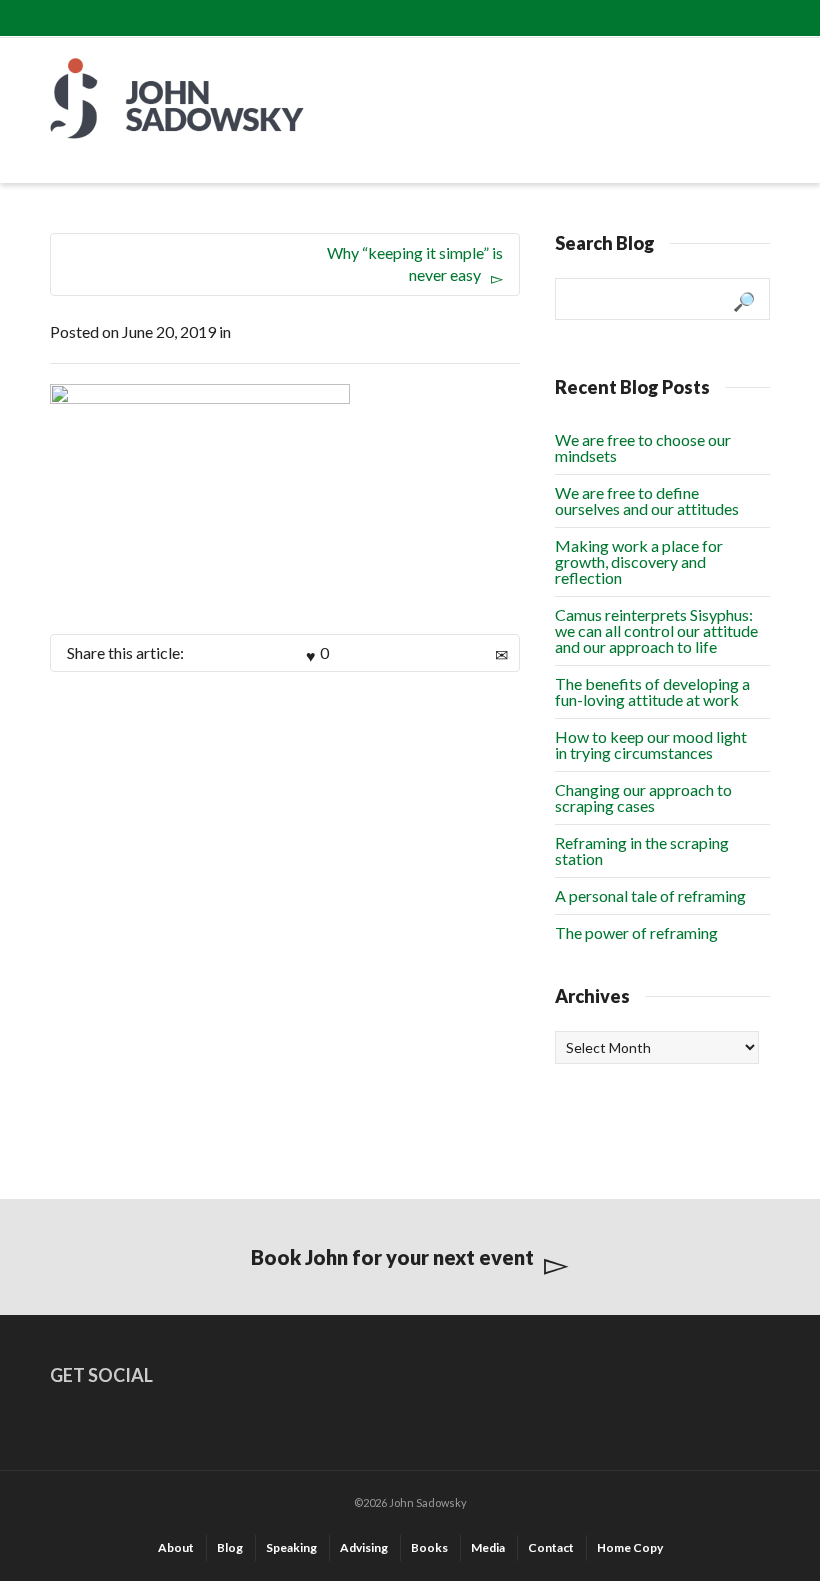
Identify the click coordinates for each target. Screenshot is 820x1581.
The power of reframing (636, 932)
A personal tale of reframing (650, 895)
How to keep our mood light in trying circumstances (651, 744)
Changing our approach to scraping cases (643, 797)
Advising (364, 1547)
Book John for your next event (392, 1257)
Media (488, 1547)
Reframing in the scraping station (642, 850)
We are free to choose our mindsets (643, 447)
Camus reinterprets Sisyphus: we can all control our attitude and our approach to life (656, 630)
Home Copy (630, 1547)
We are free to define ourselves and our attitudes (647, 500)
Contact (551, 1547)
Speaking (291, 1547)
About (176, 1547)
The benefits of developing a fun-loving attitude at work (652, 691)
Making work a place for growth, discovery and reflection (639, 561)
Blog (230, 1547)
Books (429, 1547)
